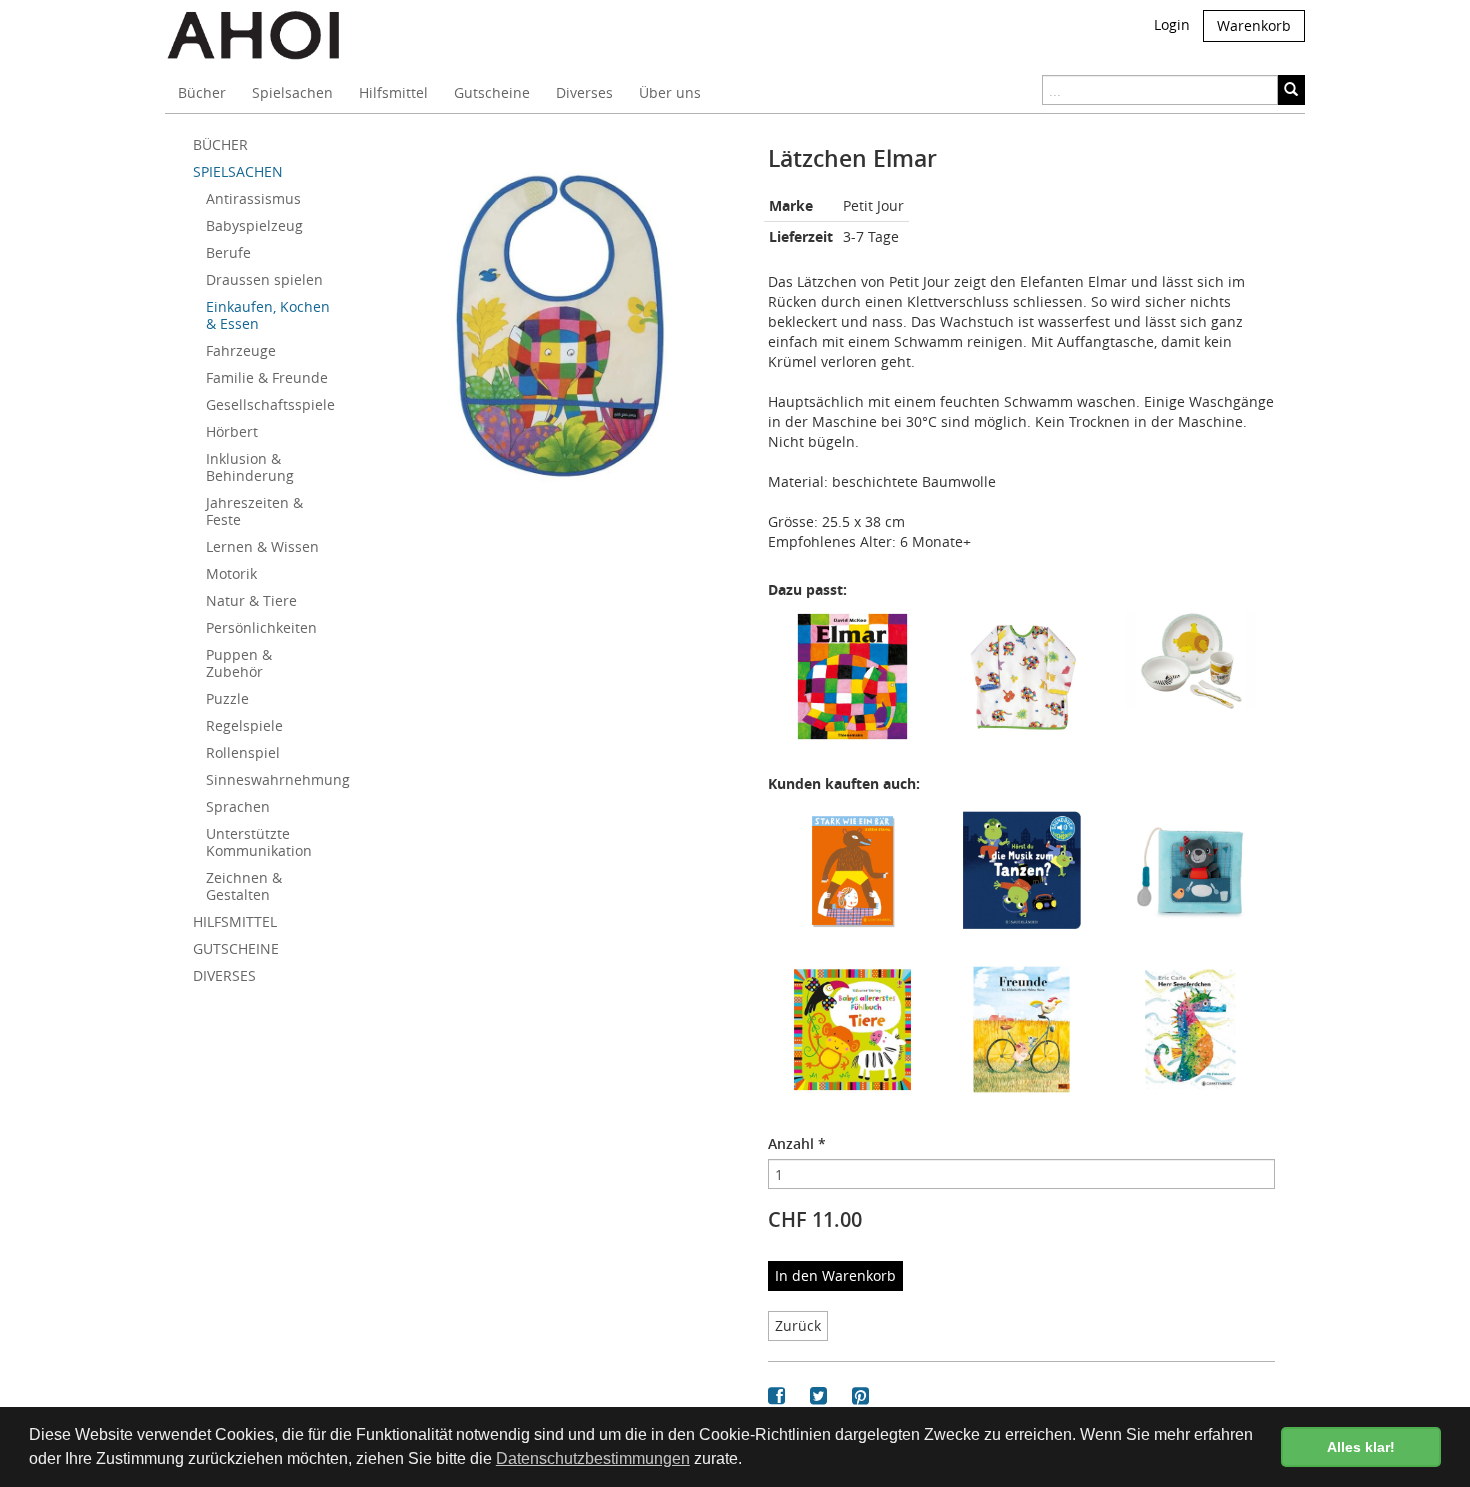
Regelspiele (244, 725)
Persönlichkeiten (261, 627)
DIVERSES (224, 975)
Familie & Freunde (267, 377)
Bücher (202, 92)
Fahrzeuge (241, 350)
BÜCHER (220, 144)
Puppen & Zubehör (239, 663)
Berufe (228, 252)
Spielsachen (292, 92)
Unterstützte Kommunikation (259, 842)
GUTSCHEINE (236, 948)
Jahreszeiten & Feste (254, 511)
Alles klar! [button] (1361, 1447)
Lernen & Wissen (262, 546)
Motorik (231, 573)
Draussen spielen (264, 279)
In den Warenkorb (835, 1275)
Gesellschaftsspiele (270, 404)
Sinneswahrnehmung (275, 779)
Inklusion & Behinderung (250, 467)
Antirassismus (253, 198)
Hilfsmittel (393, 92)
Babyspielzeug (254, 225)
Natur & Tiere (251, 600)
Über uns (670, 92)
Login (1172, 24)
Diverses (584, 92)
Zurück (798, 1325)
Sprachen (238, 806)
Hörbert (232, 431)
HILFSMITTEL (235, 921)
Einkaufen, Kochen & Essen (268, 315)
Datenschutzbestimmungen (593, 1458)
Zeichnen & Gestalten (244, 886)
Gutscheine (492, 92)
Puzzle (227, 698)
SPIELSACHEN (238, 171)
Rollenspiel (243, 752)
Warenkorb (1254, 25)
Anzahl (797, 1143)
